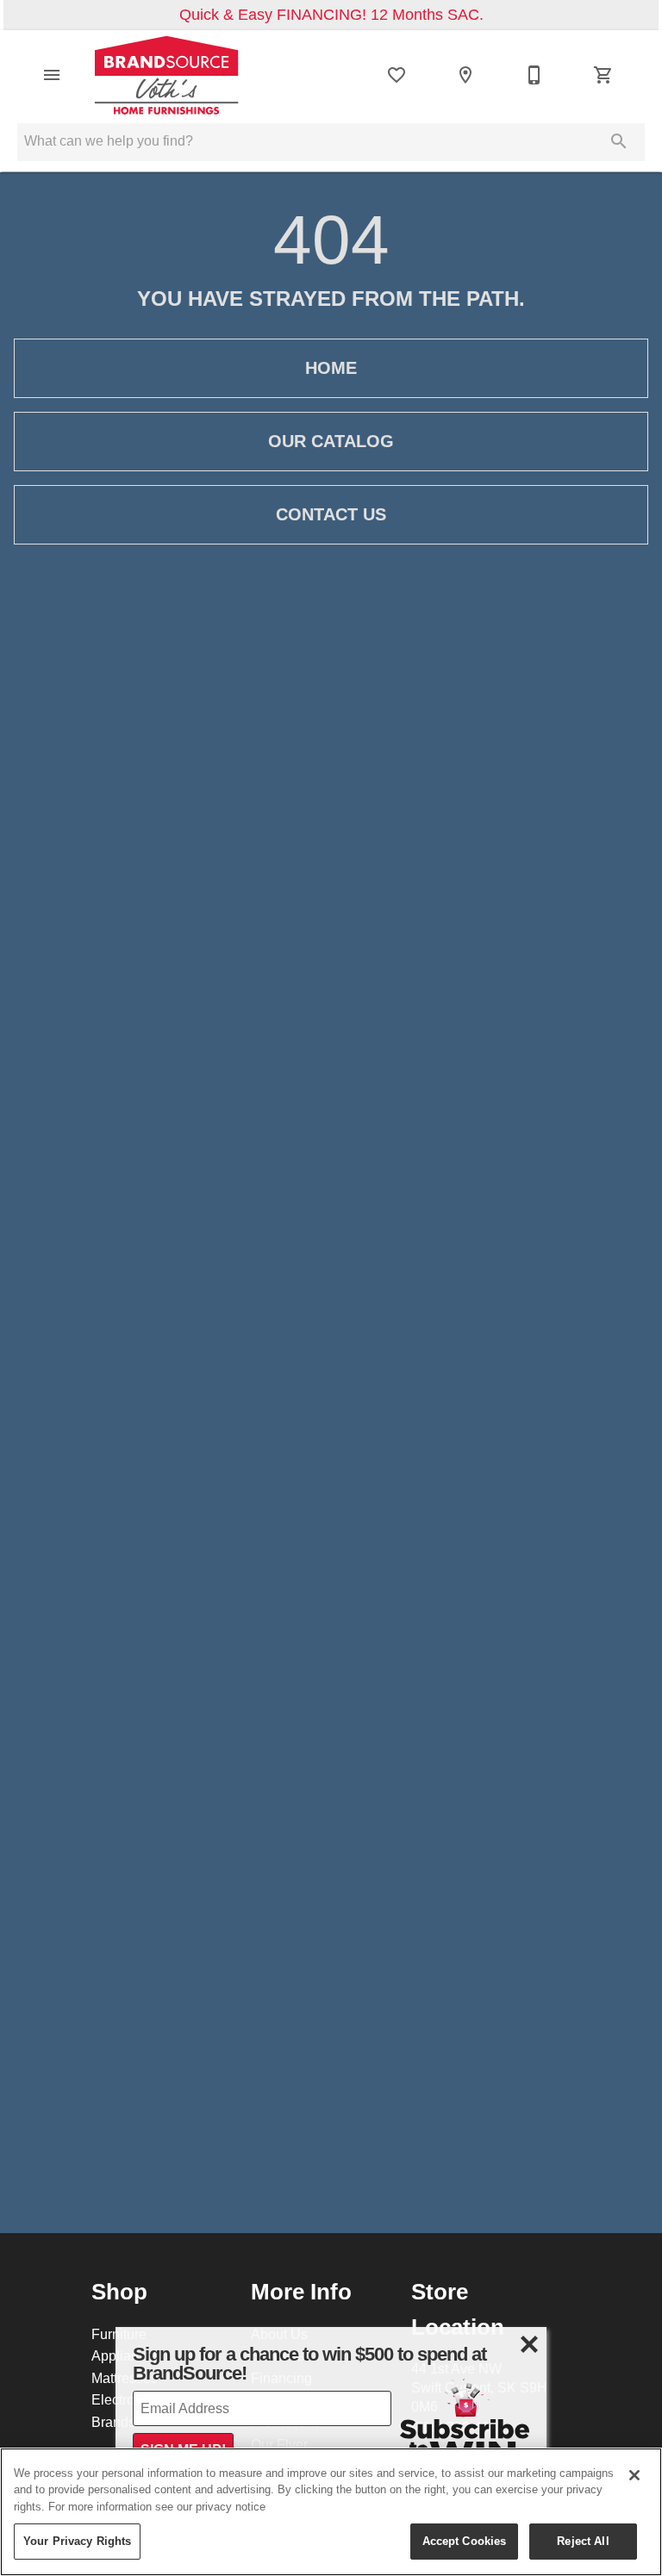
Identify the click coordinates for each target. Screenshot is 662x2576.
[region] (331, 2512)
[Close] (634, 2475)
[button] (52, 75)
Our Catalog (331, 441)
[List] (397, 75)
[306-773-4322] (534, 75)
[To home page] (166, 75)
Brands (113, 2422)
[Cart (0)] (603, 75)
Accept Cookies (465, 2541)
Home (331, 368)
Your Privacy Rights (77, 2541)
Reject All (583, 2541)
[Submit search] (619, 141)
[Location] (465, 75)
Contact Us (331, 514)
